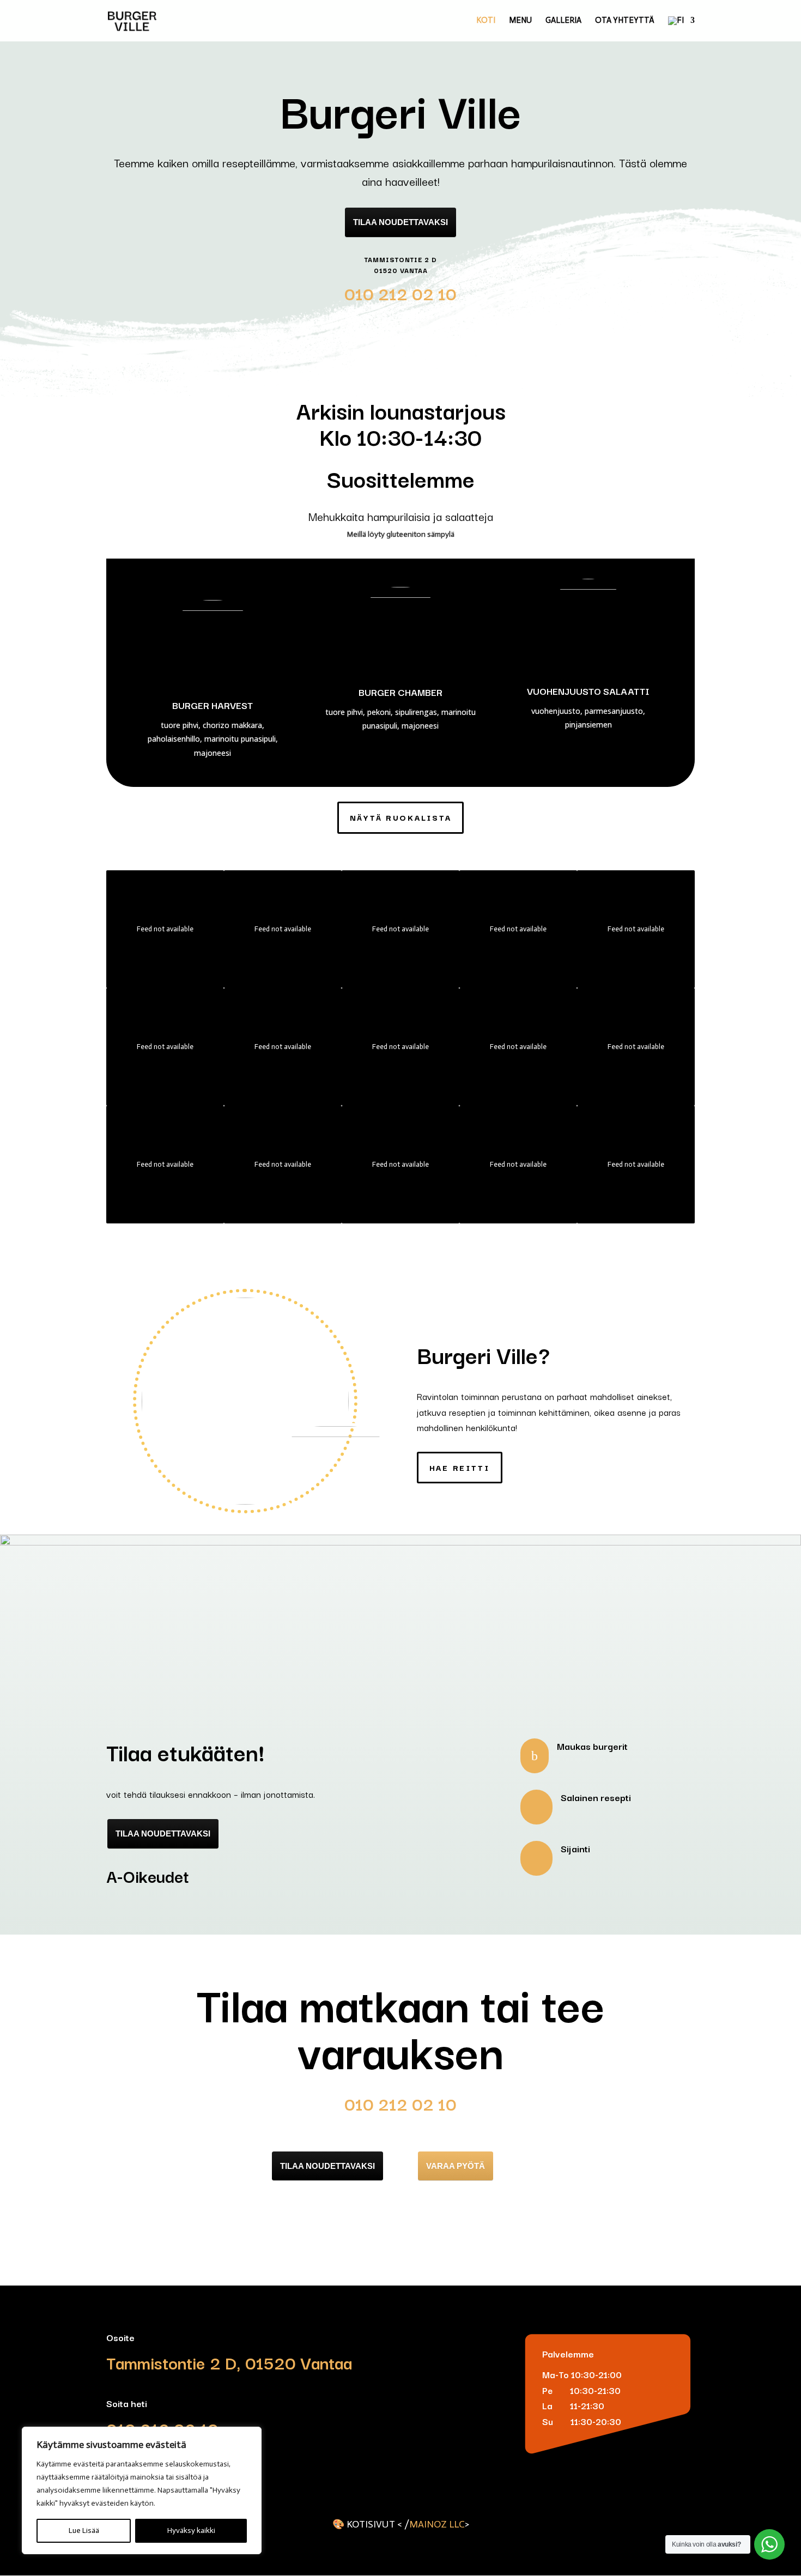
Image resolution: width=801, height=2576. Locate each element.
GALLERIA (563, 21)
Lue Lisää (84, 2530)
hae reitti (460, 1467)
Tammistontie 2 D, (174, 2362)
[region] (142, 2490)
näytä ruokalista (401, 817)
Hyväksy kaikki (191, 2530)
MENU (520, 21)
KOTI (486, 21)
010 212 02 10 (400, 293)
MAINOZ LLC (437, 2524)
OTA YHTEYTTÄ (625, 21)
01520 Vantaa (296, 2362)
